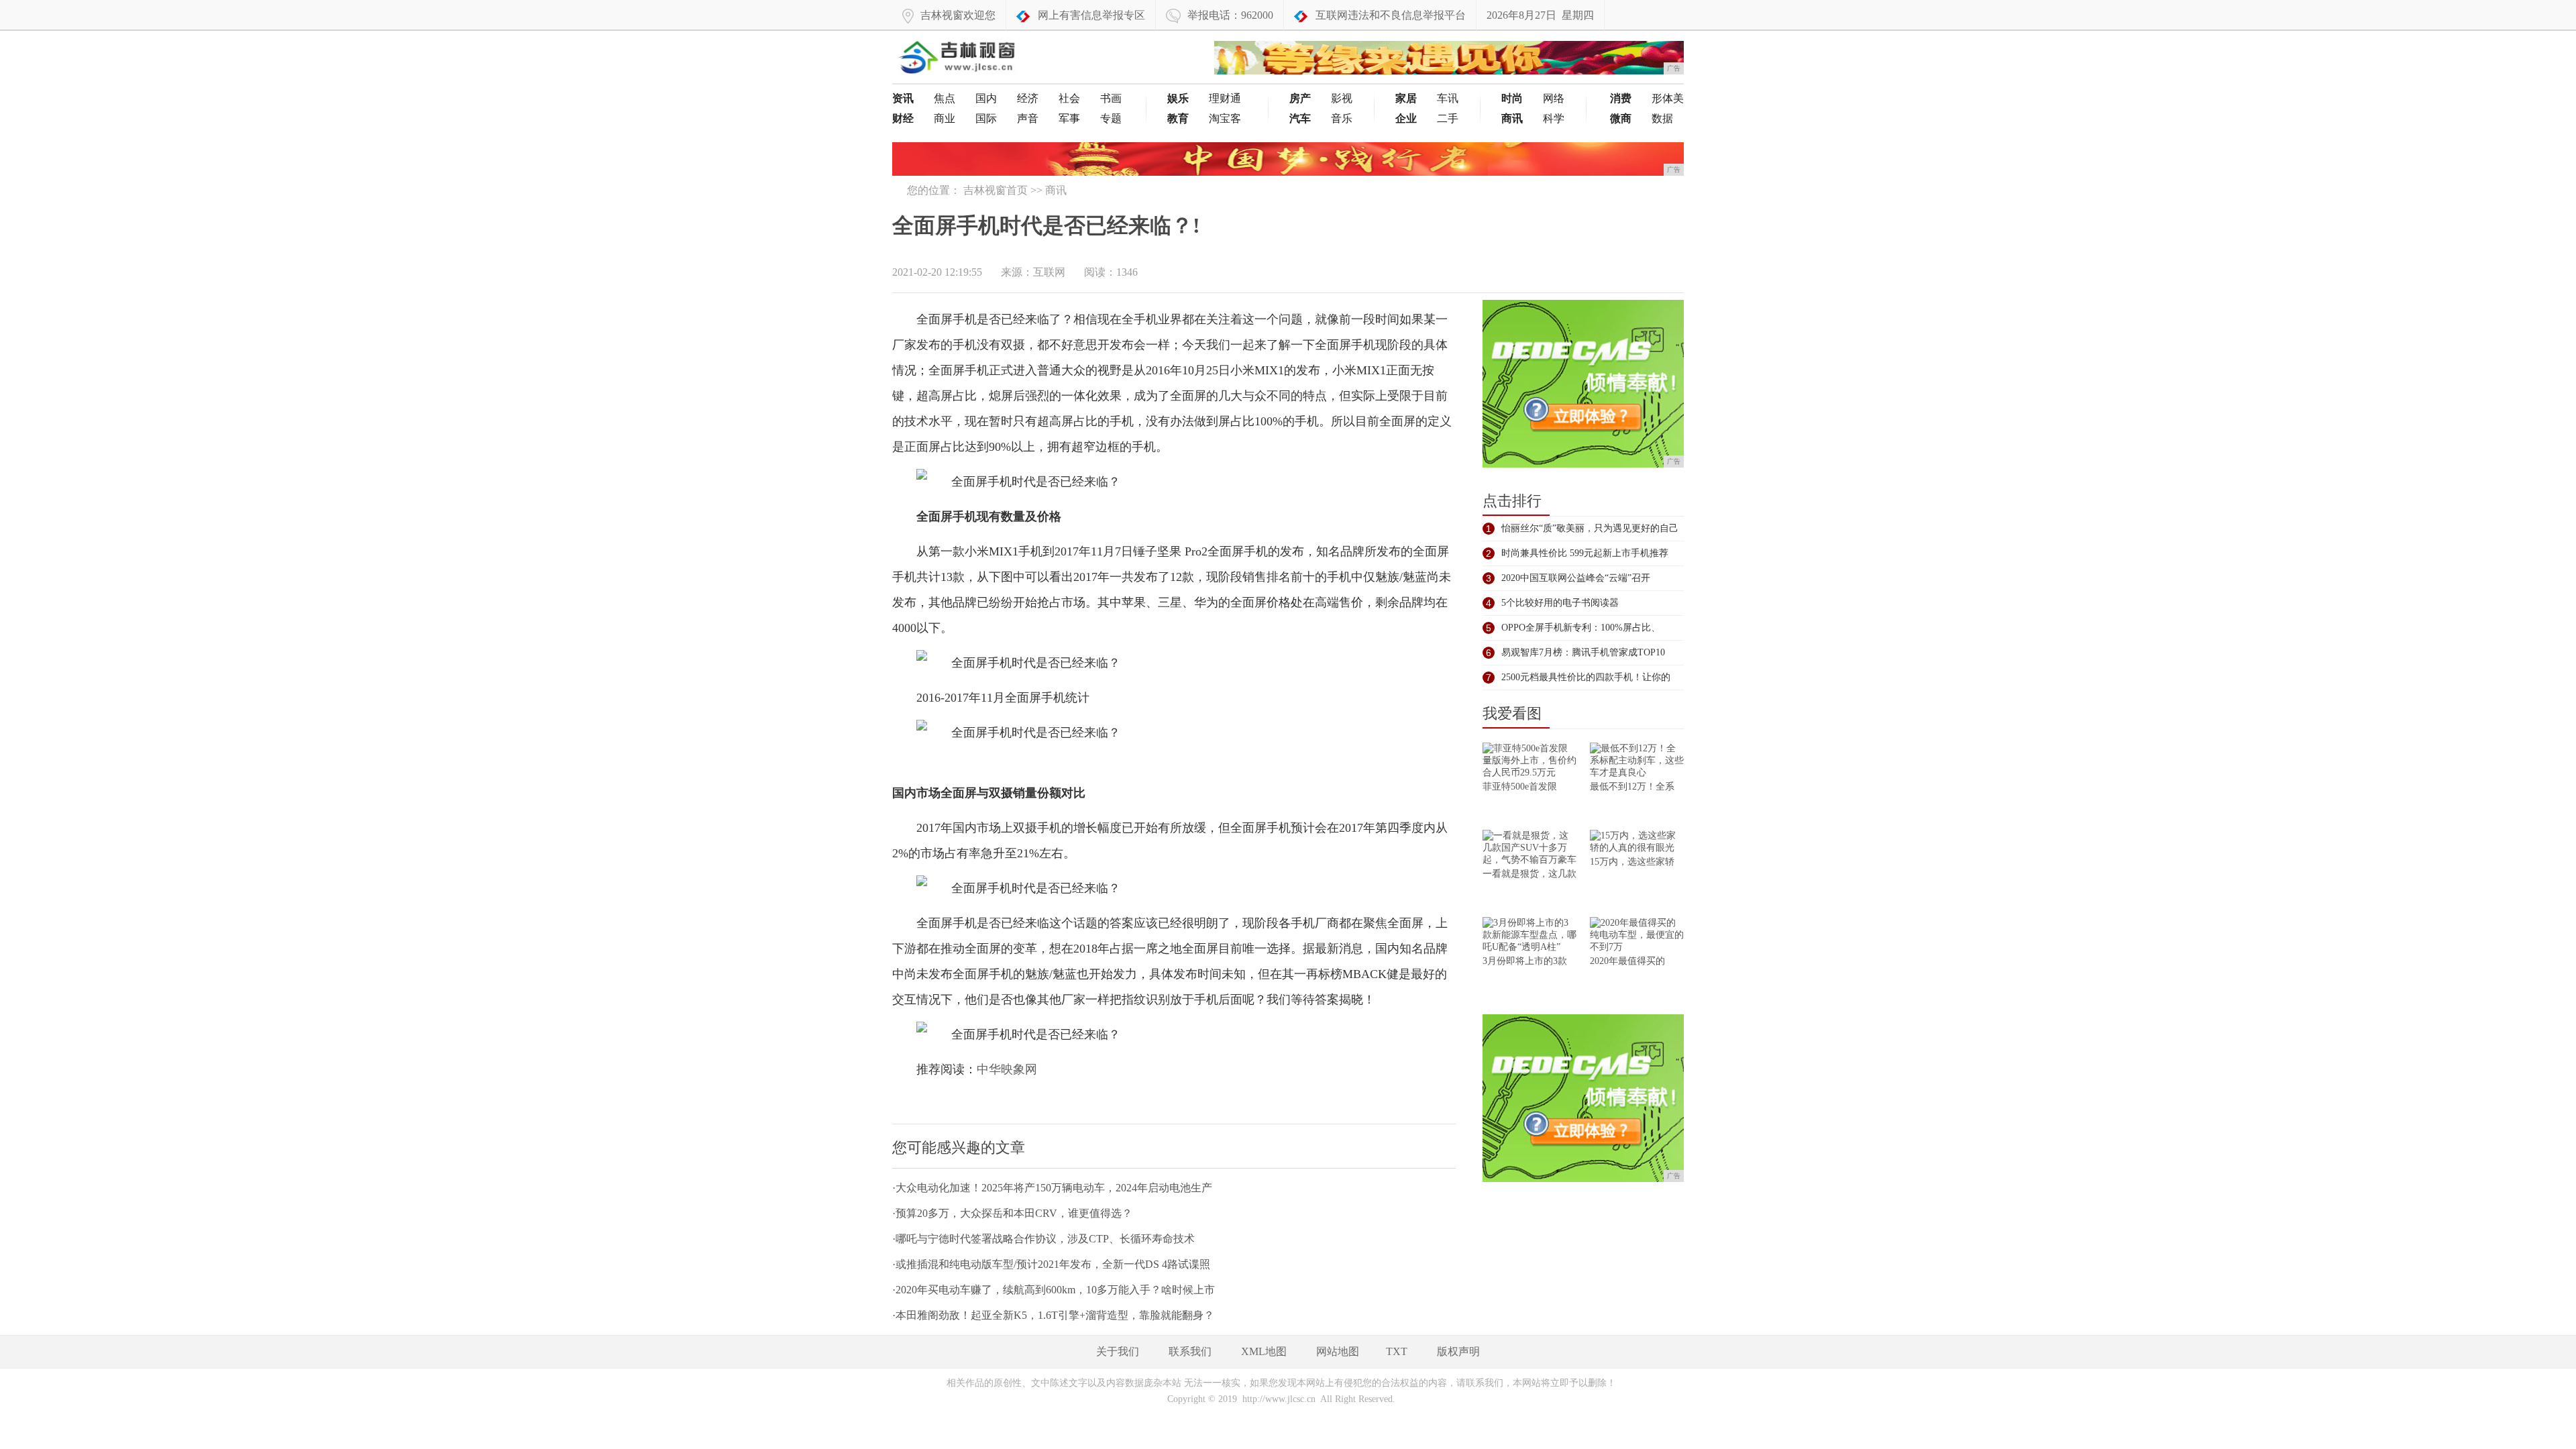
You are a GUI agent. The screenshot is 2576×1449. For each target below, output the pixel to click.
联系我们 (1190, 1351)
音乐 (1342, 118)
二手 (1448, 118)
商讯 (1056, 190)
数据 (1662, 118)
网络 (1554, 98)
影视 (1342, 98)
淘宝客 (1225, 118)
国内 (986, 98)
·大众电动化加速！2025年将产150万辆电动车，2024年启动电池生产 (1052, 1188)
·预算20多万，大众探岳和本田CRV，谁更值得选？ (1012, 1213)
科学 (1554, 118)
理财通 (1225, 98)
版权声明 (1458, 1351)
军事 (1069, 118)
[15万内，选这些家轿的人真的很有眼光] (1637, 843)
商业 (945, 118)
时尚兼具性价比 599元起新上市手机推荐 (1585, 553)
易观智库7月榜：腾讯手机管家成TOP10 (1583, 652)
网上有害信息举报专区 (1091, 15)
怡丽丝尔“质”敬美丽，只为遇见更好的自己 (1590, 528)
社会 (1069, 98)
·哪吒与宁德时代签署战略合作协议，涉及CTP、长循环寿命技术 (1043, 1239)
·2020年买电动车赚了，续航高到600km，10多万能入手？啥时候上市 (1054, 1290)
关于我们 (1118, 1351)
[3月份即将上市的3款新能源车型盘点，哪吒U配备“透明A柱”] (1529, 936)
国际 (986, 118)
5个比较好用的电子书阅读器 (1560, 603)
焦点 (945, 98)
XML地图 (1264, 1351)
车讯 (1448, 98)
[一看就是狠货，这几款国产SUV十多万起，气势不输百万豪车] (1529, 849)
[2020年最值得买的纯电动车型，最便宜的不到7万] (1637, 936)
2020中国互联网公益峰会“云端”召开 (1576, 578)
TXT (1397, 1351)
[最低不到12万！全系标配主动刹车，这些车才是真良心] (1637, 762)
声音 (1028, 118)
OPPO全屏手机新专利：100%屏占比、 (1581, 628)
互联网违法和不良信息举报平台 (1391, 15)
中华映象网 (1007, 1069)
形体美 (1668, 98)
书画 (1111, 98)
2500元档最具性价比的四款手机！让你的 (1586, 677)
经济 (1028, 98)
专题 (1111, 118)
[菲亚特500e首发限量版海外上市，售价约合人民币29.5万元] (1529, 762)
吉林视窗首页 (996, 190)
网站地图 (1338, 1351)
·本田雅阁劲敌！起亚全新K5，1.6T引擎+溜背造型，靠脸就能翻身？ (1053, 1315)
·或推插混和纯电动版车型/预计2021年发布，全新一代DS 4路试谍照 (1051, 1264)
